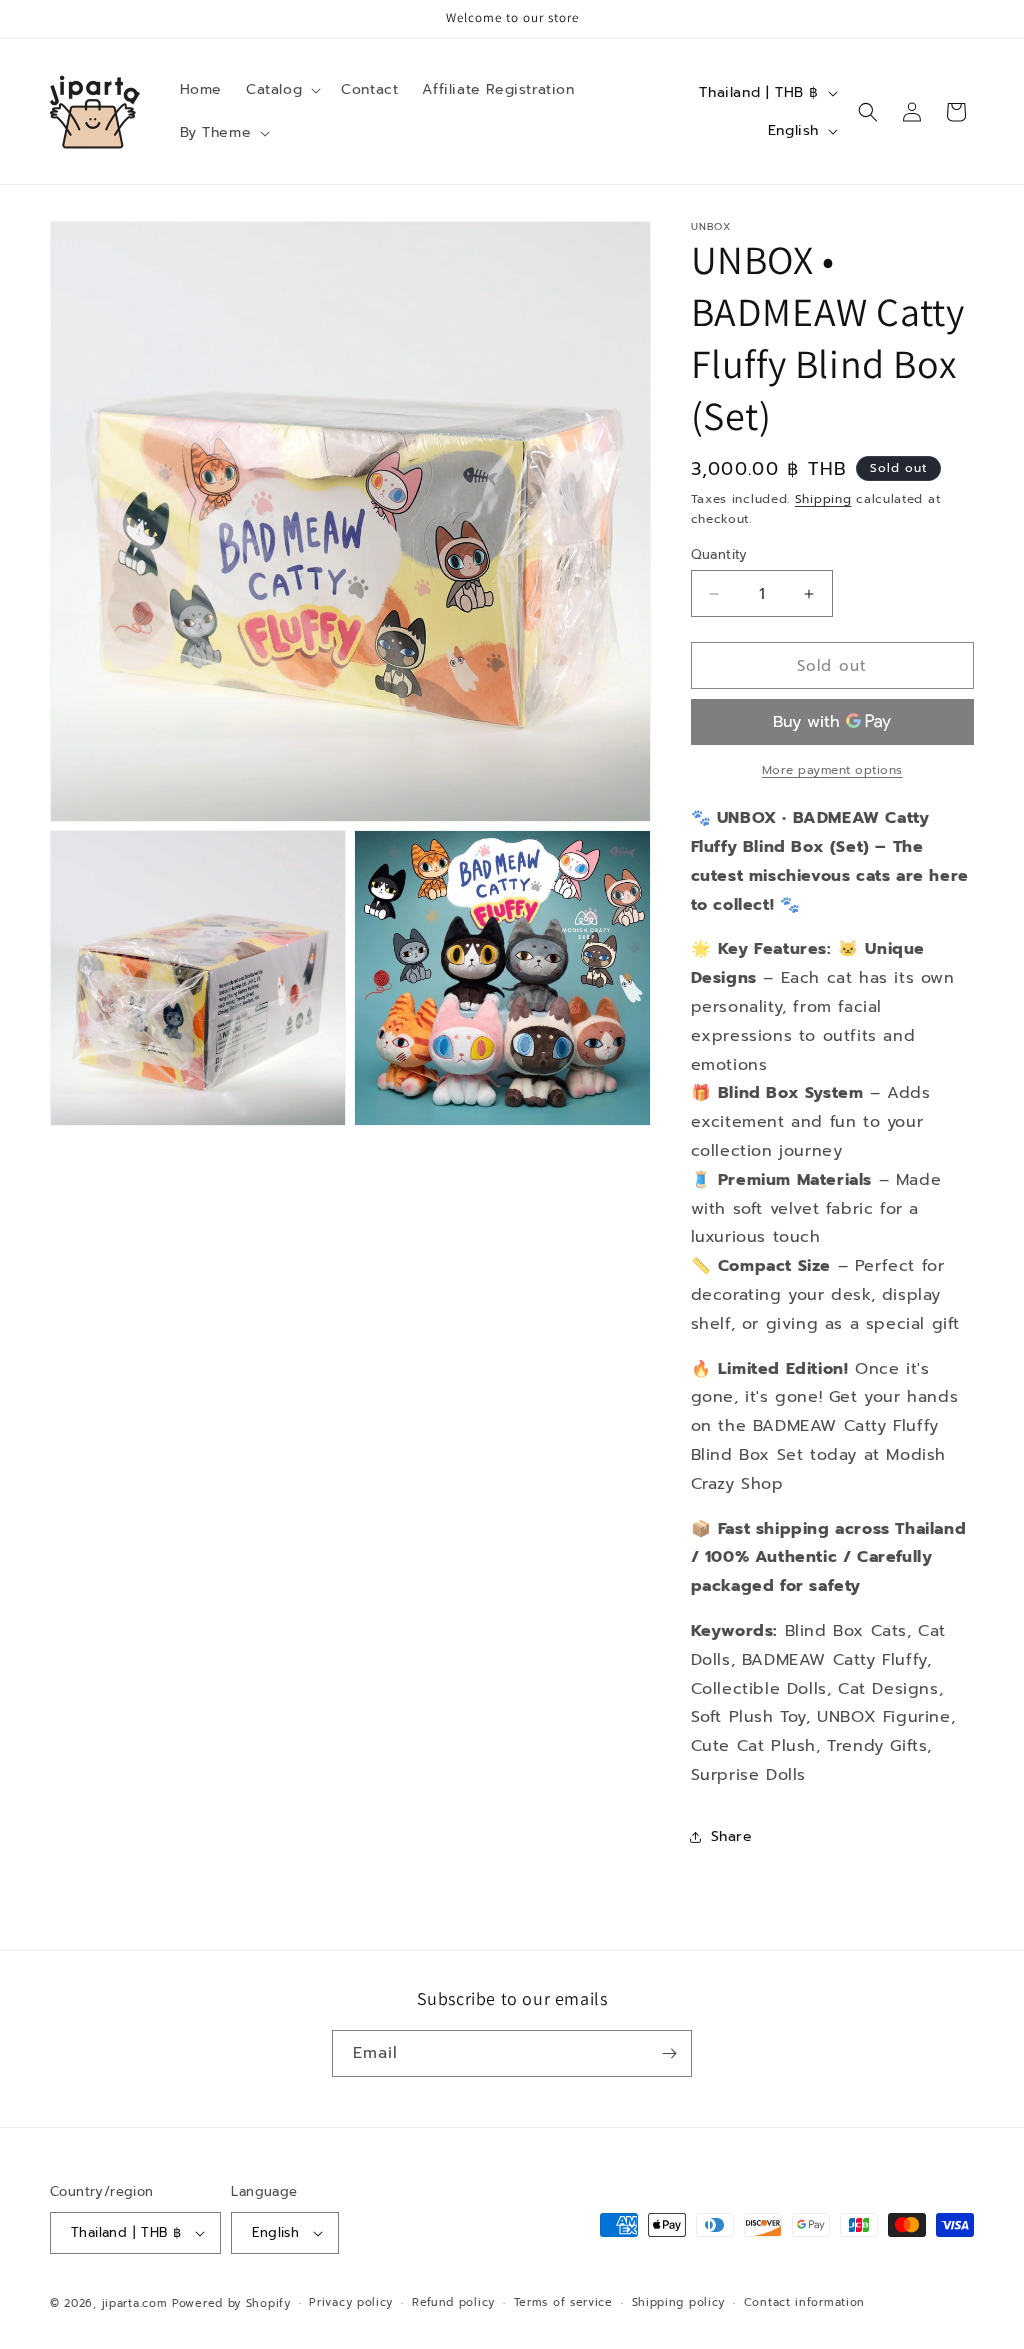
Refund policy (453, 2302)
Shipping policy (679, 2302)
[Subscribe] (669, 2053)
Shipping (823, 499)
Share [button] (732, 1836)
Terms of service (563, 2302)
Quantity (719, 554)
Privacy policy (351, 2302)
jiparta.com (135, 2303)
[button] (281, 90)
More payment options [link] (832, 770)
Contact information (804, 2302)
